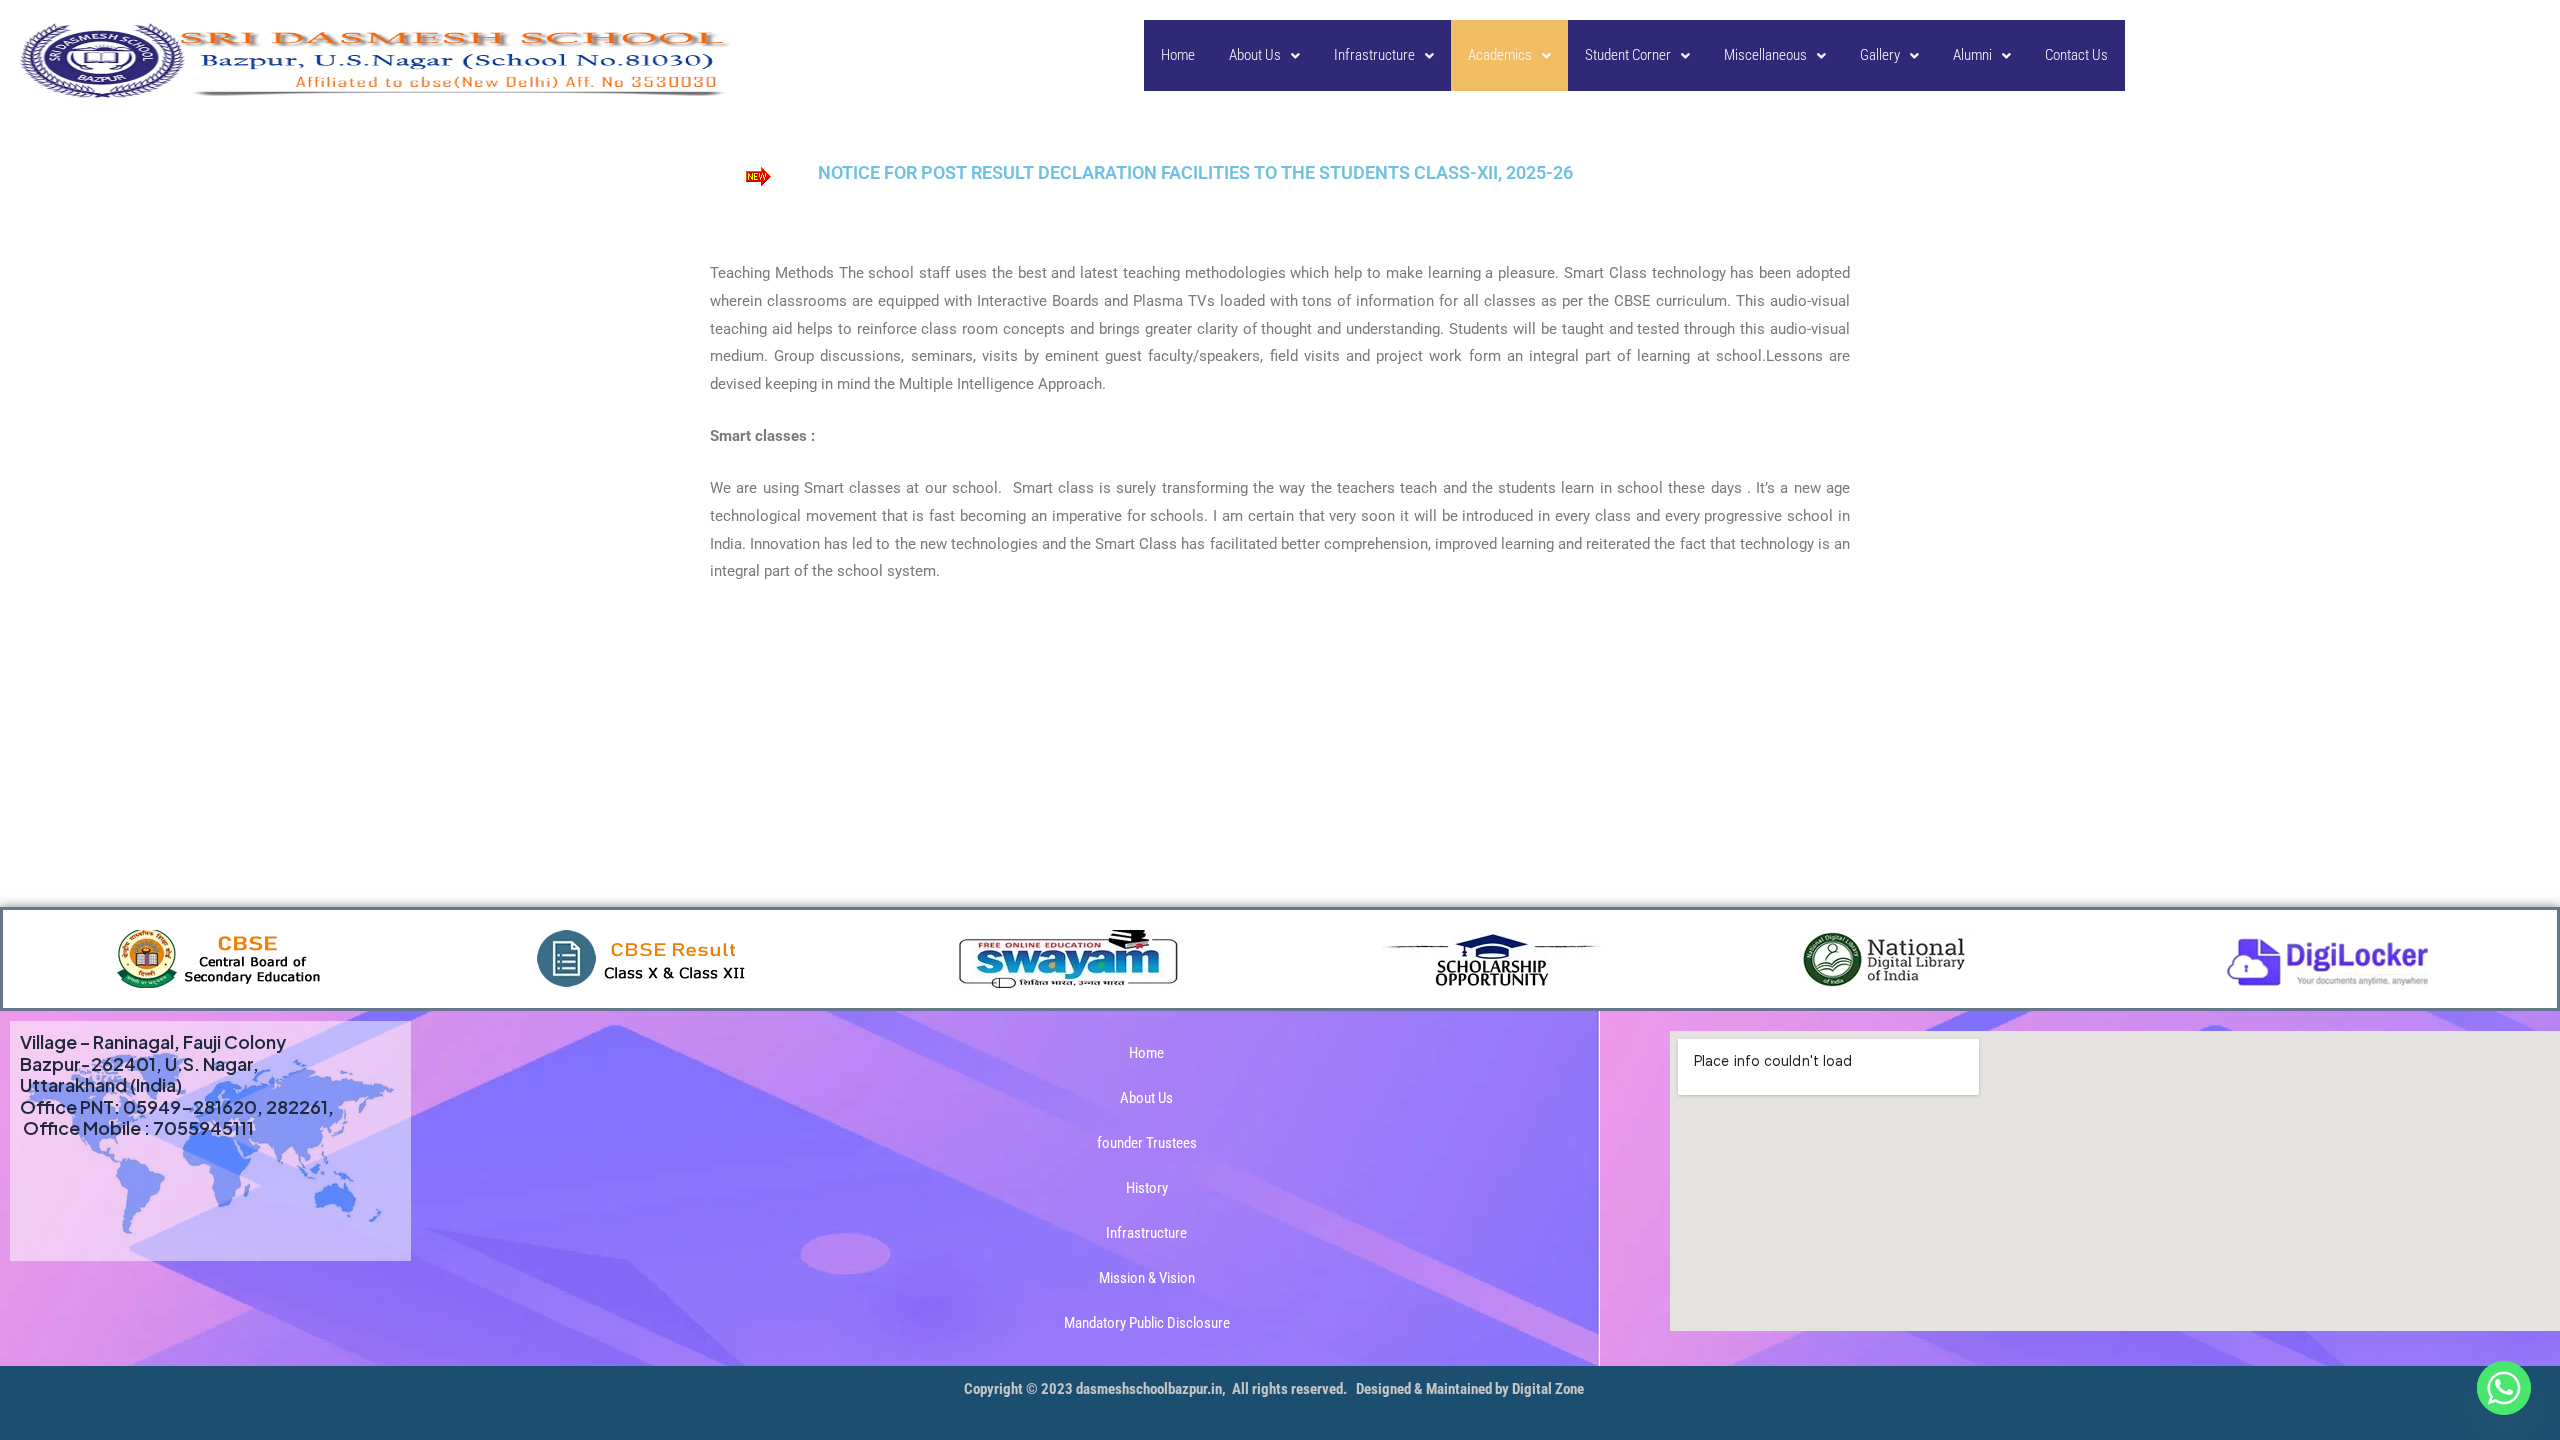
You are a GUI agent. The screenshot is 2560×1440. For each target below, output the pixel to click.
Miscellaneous (1765, 55)
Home (1178, 55)
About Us (1255, 55)
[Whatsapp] (2504, 1388)
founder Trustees (1147, 1143)
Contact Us (2076, 55)
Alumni (1972, 55)
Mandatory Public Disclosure (1147, 1323)
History (1147, 1188)
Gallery (1880, 55)
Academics (1500, 55)
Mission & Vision (1147, 1278)
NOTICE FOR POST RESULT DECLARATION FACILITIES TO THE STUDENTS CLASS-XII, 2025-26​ (1195, 172)
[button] (1264, 55)
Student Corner (1628, 55)
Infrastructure (1374, 55)
